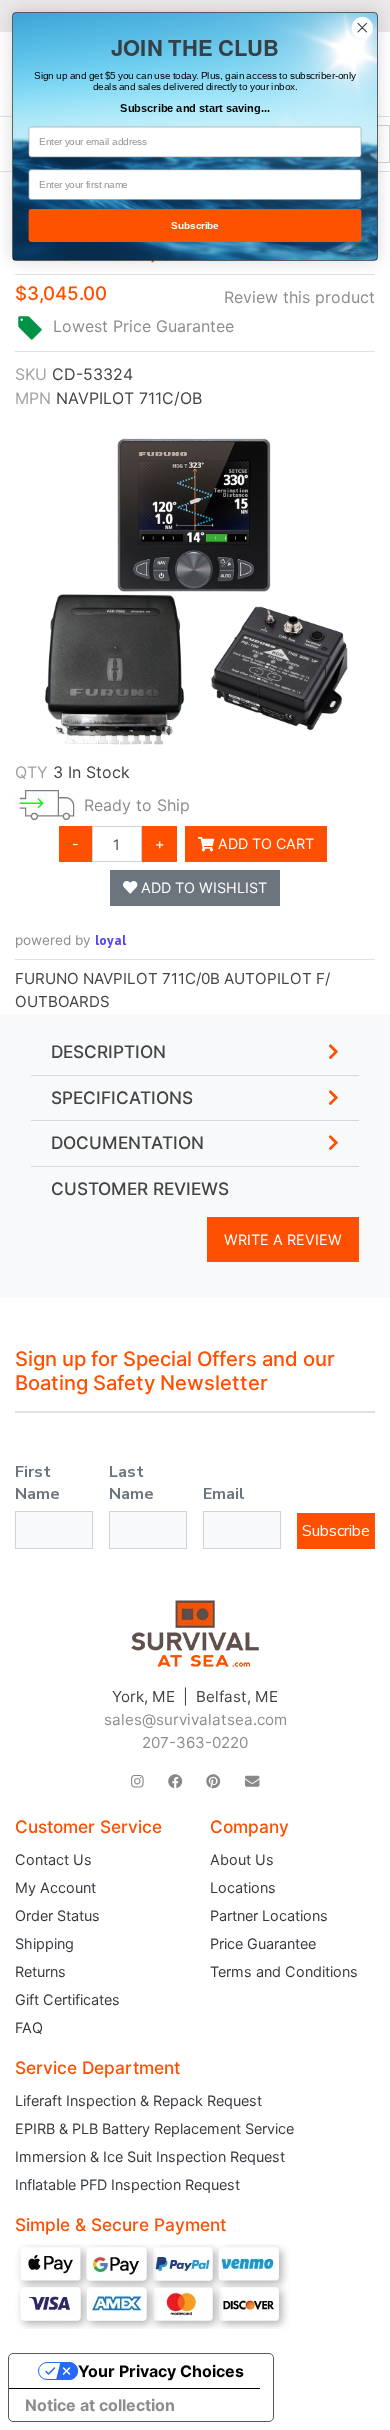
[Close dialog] (362, 27)
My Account (55, 1887)
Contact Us (53, 1859)
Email (224, 1494)
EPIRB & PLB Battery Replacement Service (154, 2128)
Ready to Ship (137, 805)
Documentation (127, 1143)
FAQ (29, 2027)
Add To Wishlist (202, 887)
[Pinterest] (213, 1781)
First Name (37, 1483)
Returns (40, 1971)
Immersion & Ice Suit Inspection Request (150, 2156)
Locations (243, 1887)
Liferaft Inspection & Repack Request (138, 2100)
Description (108, 1052)
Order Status (57, 1915)
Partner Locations (269, 1915)
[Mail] (252, 1781)
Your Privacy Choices (161, 2371)
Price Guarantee (263, 1943)
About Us (242, 1859)
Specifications (122, 1098)
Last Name (131, 1483)
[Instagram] (137, 1781)
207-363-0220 (195, 1742)
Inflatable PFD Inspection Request (127, 2184)
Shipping (44, 1943)
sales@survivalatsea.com (195, 1719)
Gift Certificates (67, 1999)
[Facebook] (175, 1781)
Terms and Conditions (284, 1971)
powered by (70, 940)
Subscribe (336, 1531)
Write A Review (283, 1239)
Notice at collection (100, 2405)
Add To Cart (264, 843)
